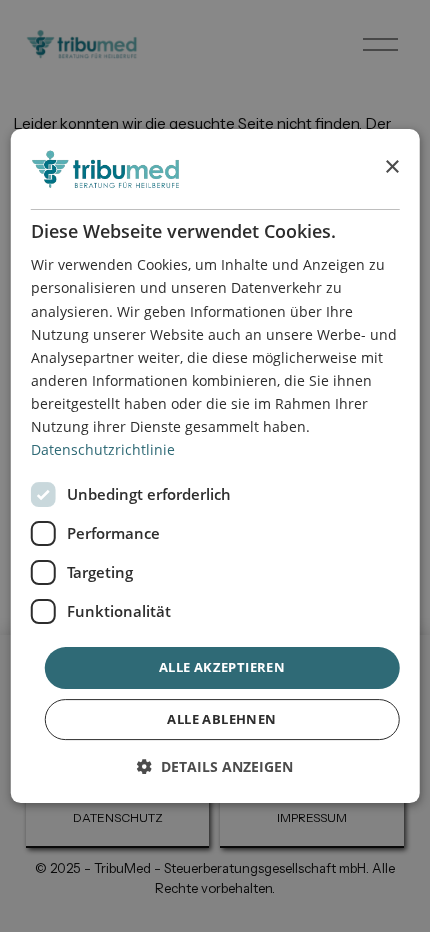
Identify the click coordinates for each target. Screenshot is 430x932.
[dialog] (215, 466)
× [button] (391, 168)
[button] (215, 766)
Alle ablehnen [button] (221, 719)
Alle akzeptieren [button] (222, 667)
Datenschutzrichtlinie (103, 449)
